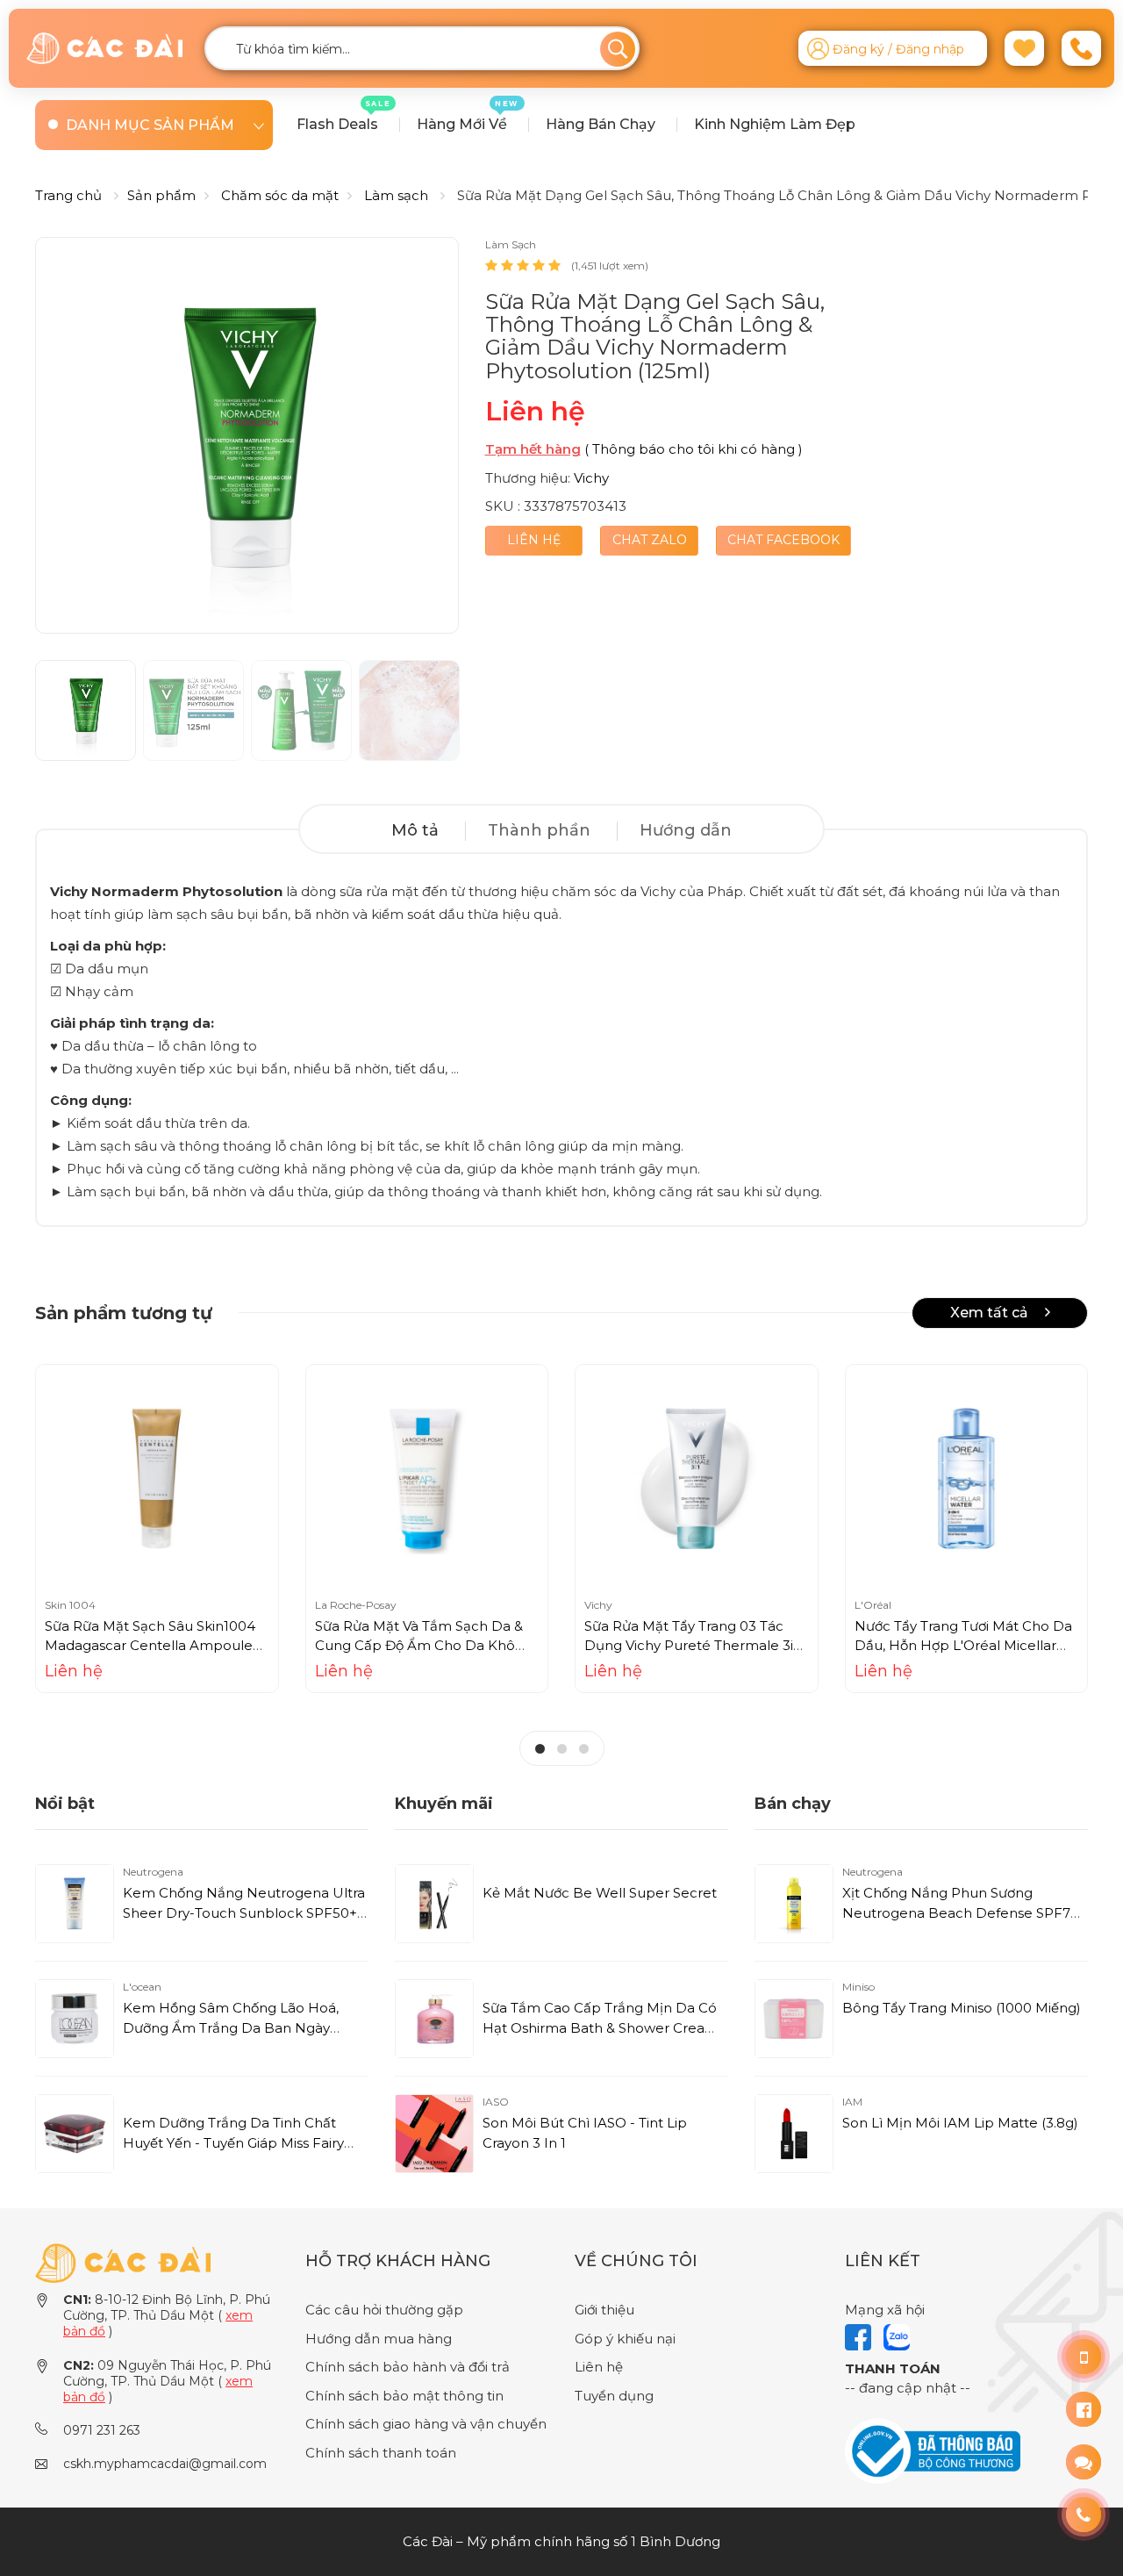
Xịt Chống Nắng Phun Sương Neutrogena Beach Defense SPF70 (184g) (961, 1912)
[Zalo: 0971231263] (1084, 2462)
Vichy (591, 478)
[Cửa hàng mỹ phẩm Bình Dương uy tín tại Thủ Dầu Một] (104, 49)
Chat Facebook (783, 540)
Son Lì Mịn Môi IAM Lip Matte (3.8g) (960, 2123)
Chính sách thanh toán (381, 2453)
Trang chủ (68, 195)
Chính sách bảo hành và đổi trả (408, 2367)
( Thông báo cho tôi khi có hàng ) (694, 449)
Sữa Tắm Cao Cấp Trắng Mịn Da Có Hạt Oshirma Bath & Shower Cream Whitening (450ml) (601, 2027)
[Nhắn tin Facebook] (1084, 2409)
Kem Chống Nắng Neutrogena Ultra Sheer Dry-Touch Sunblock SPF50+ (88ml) (244, 1912)
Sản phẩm (161, 195)
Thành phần (539, 830)
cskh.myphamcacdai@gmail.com (165, 2464)
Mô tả (415, 830)
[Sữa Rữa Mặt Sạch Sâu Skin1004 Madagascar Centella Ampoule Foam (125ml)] (157, 1479)
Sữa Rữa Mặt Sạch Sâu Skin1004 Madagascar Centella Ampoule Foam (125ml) (150, 1646)
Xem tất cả (991, 1313)
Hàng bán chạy (601, 124)
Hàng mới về (468, 116)
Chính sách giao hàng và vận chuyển (426, 2424)
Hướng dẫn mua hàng (379, 2339)
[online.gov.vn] (933, 2450)
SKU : (503, 506)
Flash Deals (344, 116)
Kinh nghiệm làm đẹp (775, 124)
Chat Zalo (650, 540)
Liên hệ (534, 540)
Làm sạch (396, 195)
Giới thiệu (604, 2310)
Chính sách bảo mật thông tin (404, 2396)
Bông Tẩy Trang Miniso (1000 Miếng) (962, 2008)
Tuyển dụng (614, 2396)
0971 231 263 (102, 2430)
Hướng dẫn (686, 830)
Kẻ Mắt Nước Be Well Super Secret (600, 1893)
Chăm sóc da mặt (280, 195)
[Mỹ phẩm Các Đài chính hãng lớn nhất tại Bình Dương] (123, 2262)
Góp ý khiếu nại (625, 2339)
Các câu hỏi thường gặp (384, 2310)
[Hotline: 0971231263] (1084, 2357)
